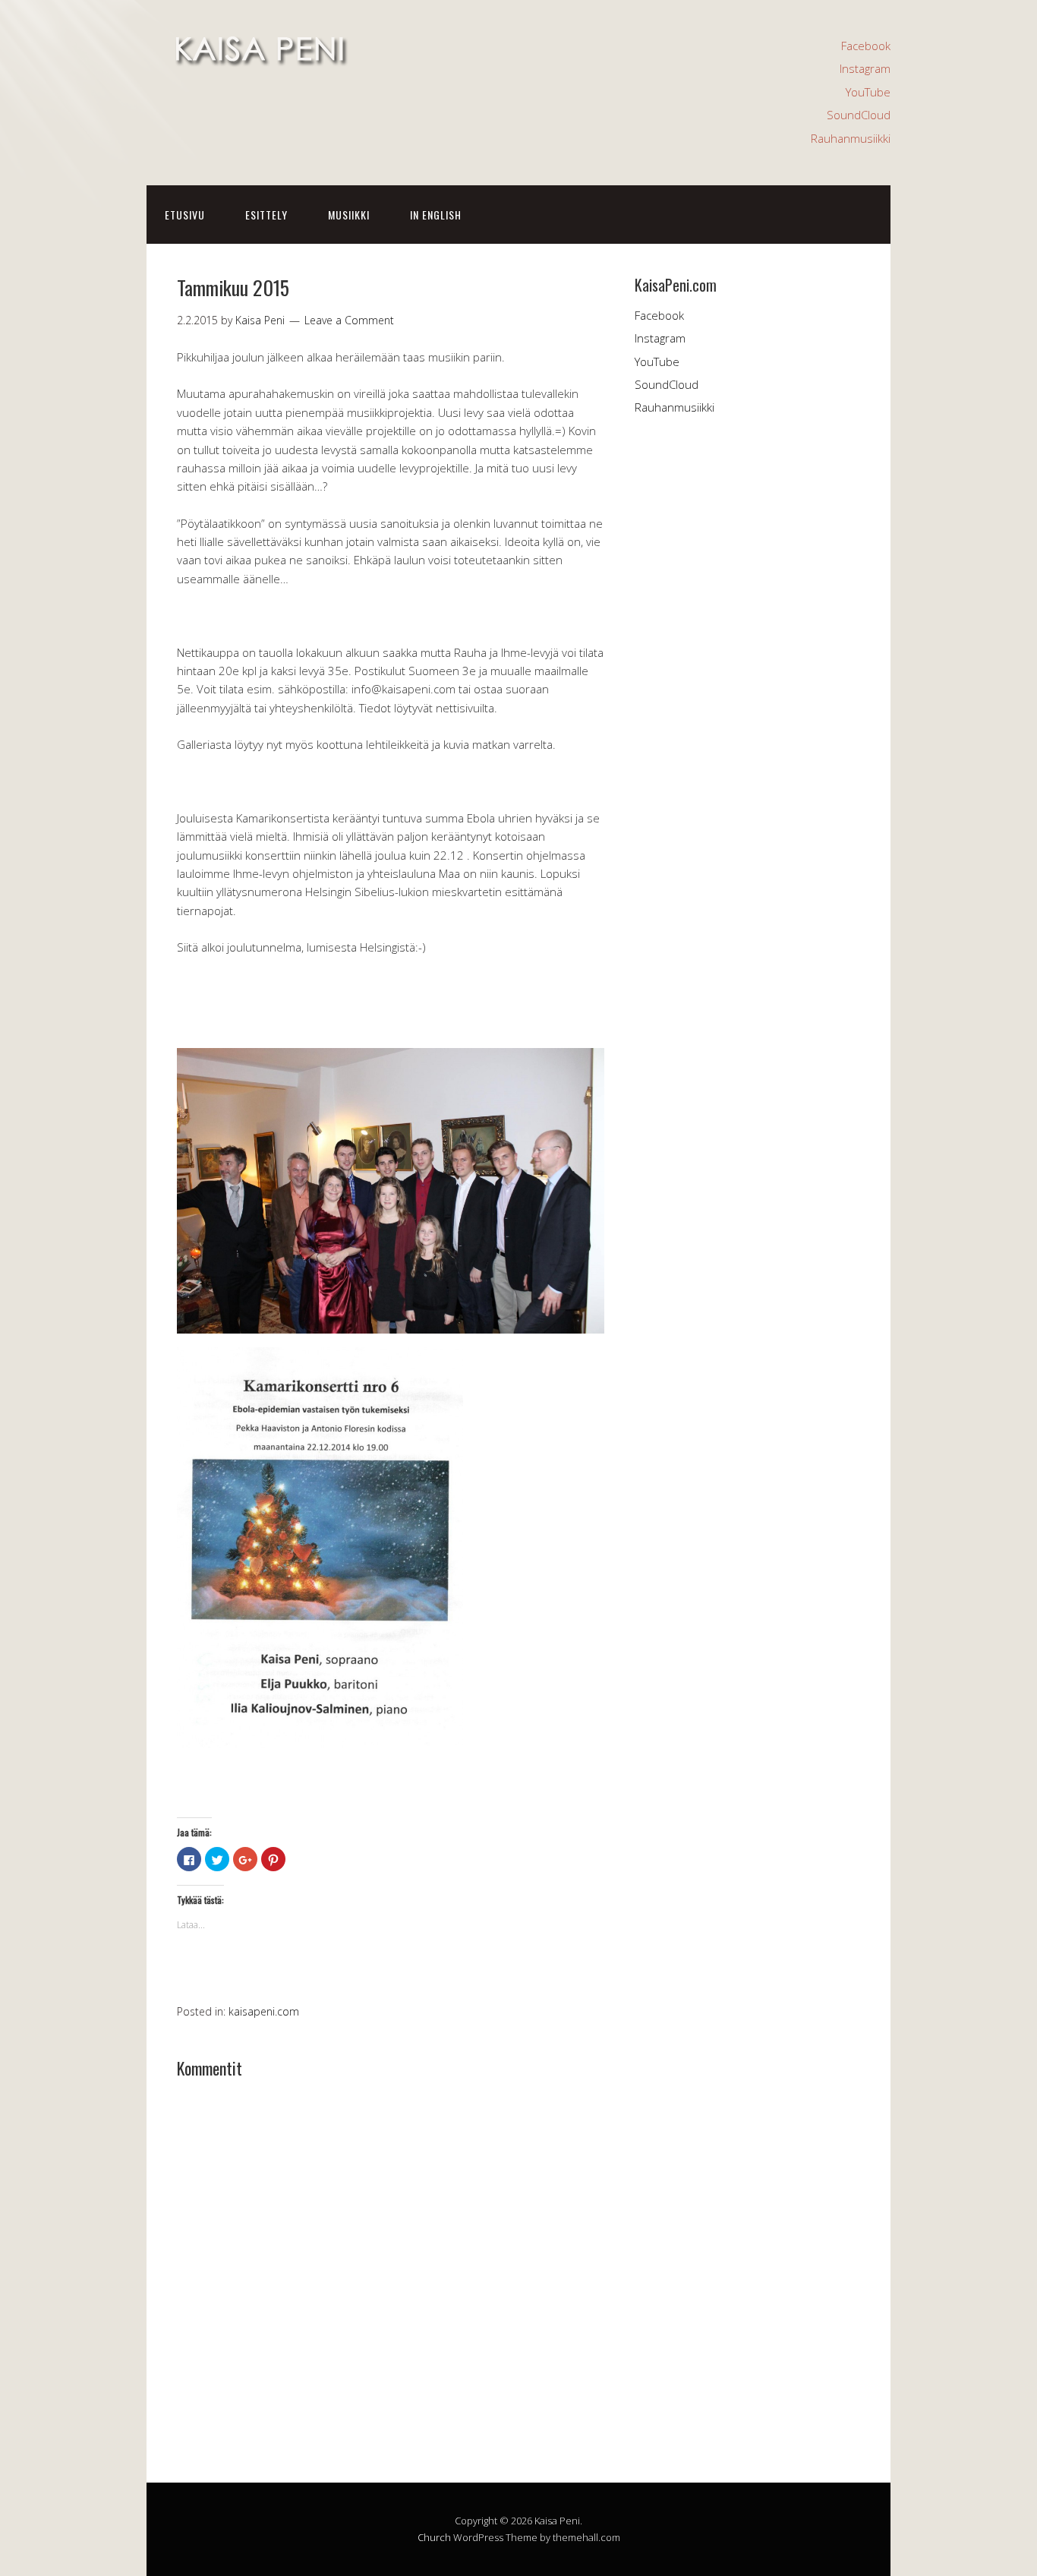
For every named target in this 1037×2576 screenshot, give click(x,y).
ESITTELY (266, 215)
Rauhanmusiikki (851, 138)
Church (434, 2537)
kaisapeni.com (264, 2011)
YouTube (868, 92)
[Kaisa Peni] (260, 59)
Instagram (865, 68)
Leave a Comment (349, 320)
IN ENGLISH (436, 215)
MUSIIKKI (349, 215)
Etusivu (185, 215)
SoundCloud (859, 115)
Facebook (866, 46)
